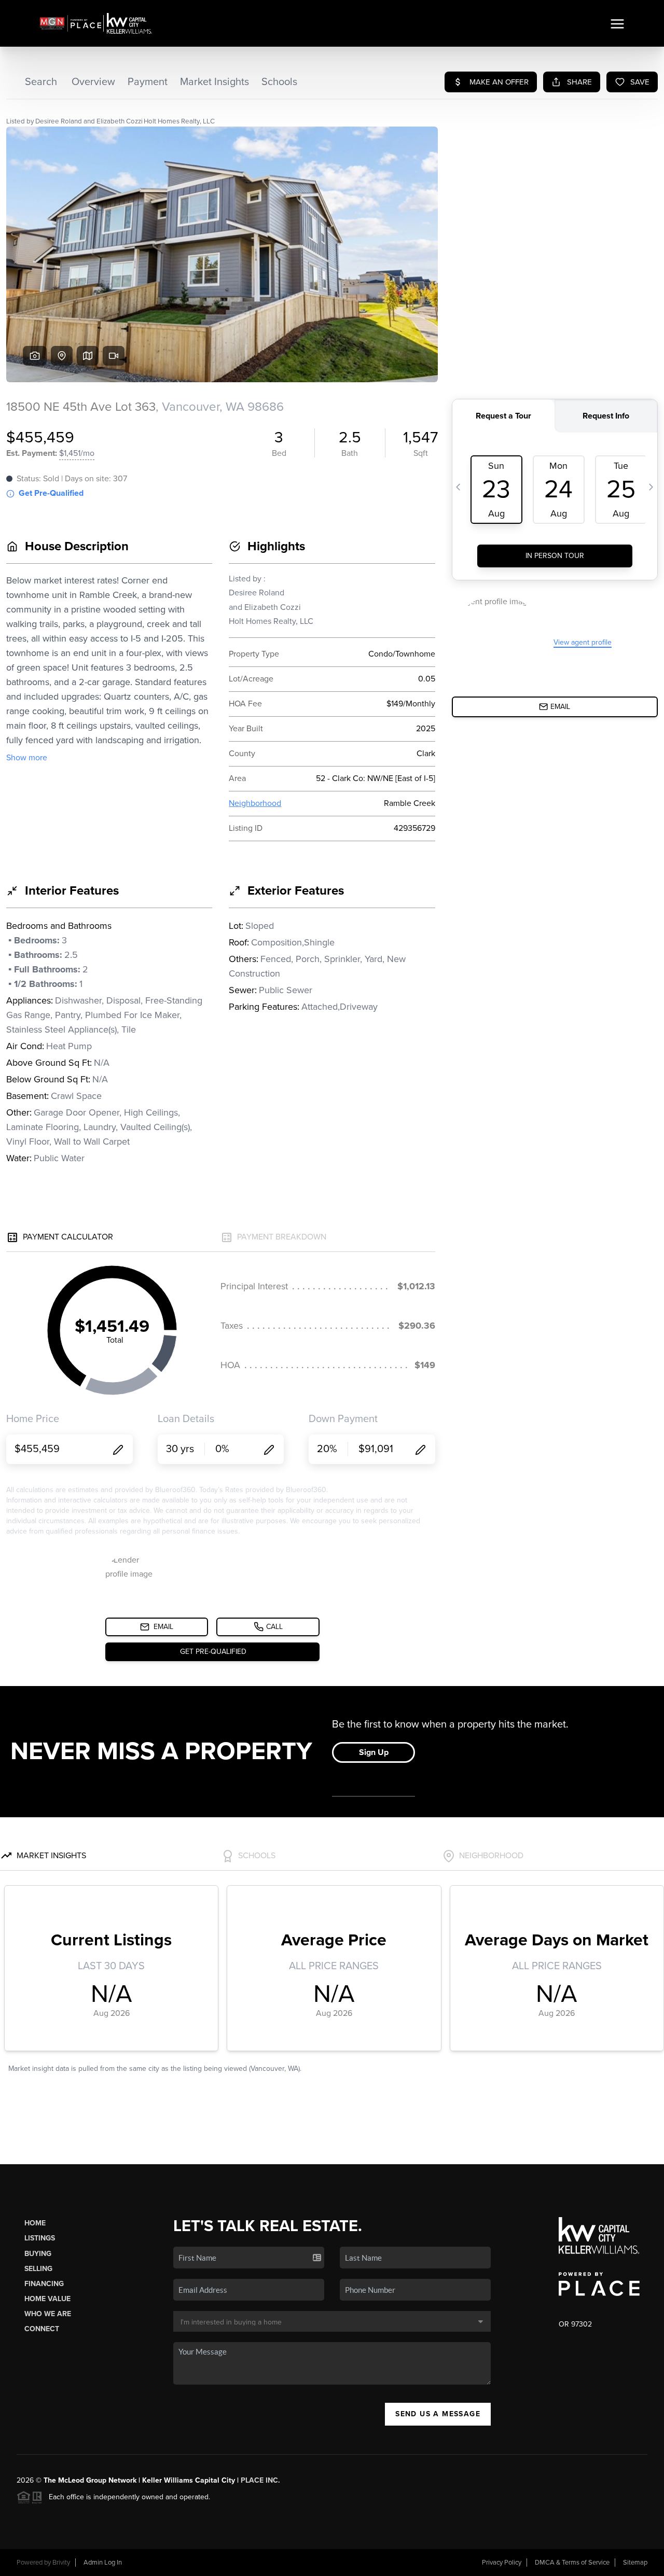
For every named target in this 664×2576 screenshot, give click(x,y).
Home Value (47, 2299)
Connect (42, 2329)
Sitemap (635, 2563)
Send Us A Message (438, 2414)
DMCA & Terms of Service (572, 2563)
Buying (38, 2254)
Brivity (61, 2563)
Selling (38, 2269)
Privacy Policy (502, 2563)
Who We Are (48, 2314)
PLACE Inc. (260, 2480)
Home (35, 2223)
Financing (44, 2284)
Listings (40, 2238)
